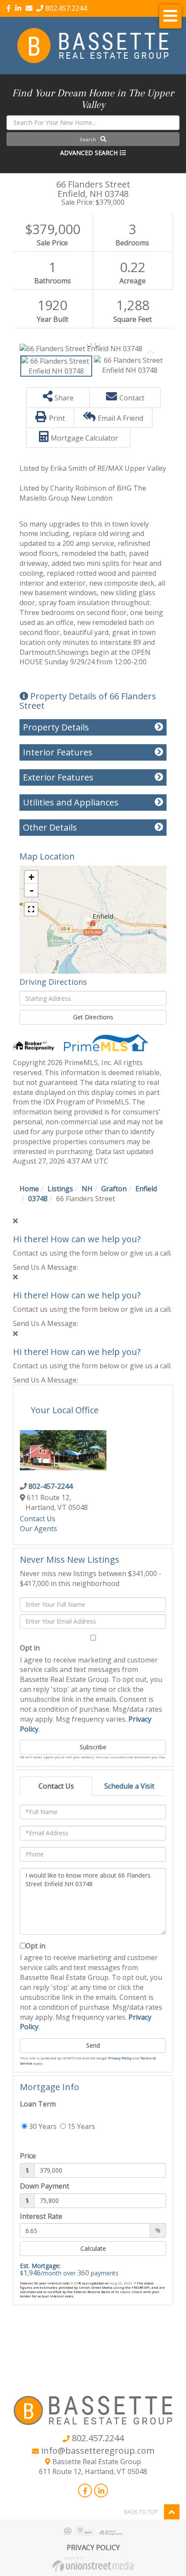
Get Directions (93, 1017)
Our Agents (38, 1529)
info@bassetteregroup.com (98, 2451)
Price (28, 2156)
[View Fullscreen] (31, 909)
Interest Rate (41, 2216)
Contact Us (38, 1519)
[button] (93, 139)
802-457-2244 (51, 1486)
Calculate (93, 2248)
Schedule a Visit (129, 1786)
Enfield (146, 1189)
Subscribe (93, 1747)
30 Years (42, 2126)
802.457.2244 (66, 8)
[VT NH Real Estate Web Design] (93, 2563)
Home (29, 1189)
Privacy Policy (120, 2058)
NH (87, 1189)
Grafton (114, 1189)
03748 (38, 1199)
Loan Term (38, 2104)
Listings (60, 1189)
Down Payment (45, 2186)
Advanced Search (89, 153)
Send (93, 2045)
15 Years (80, 2126)
